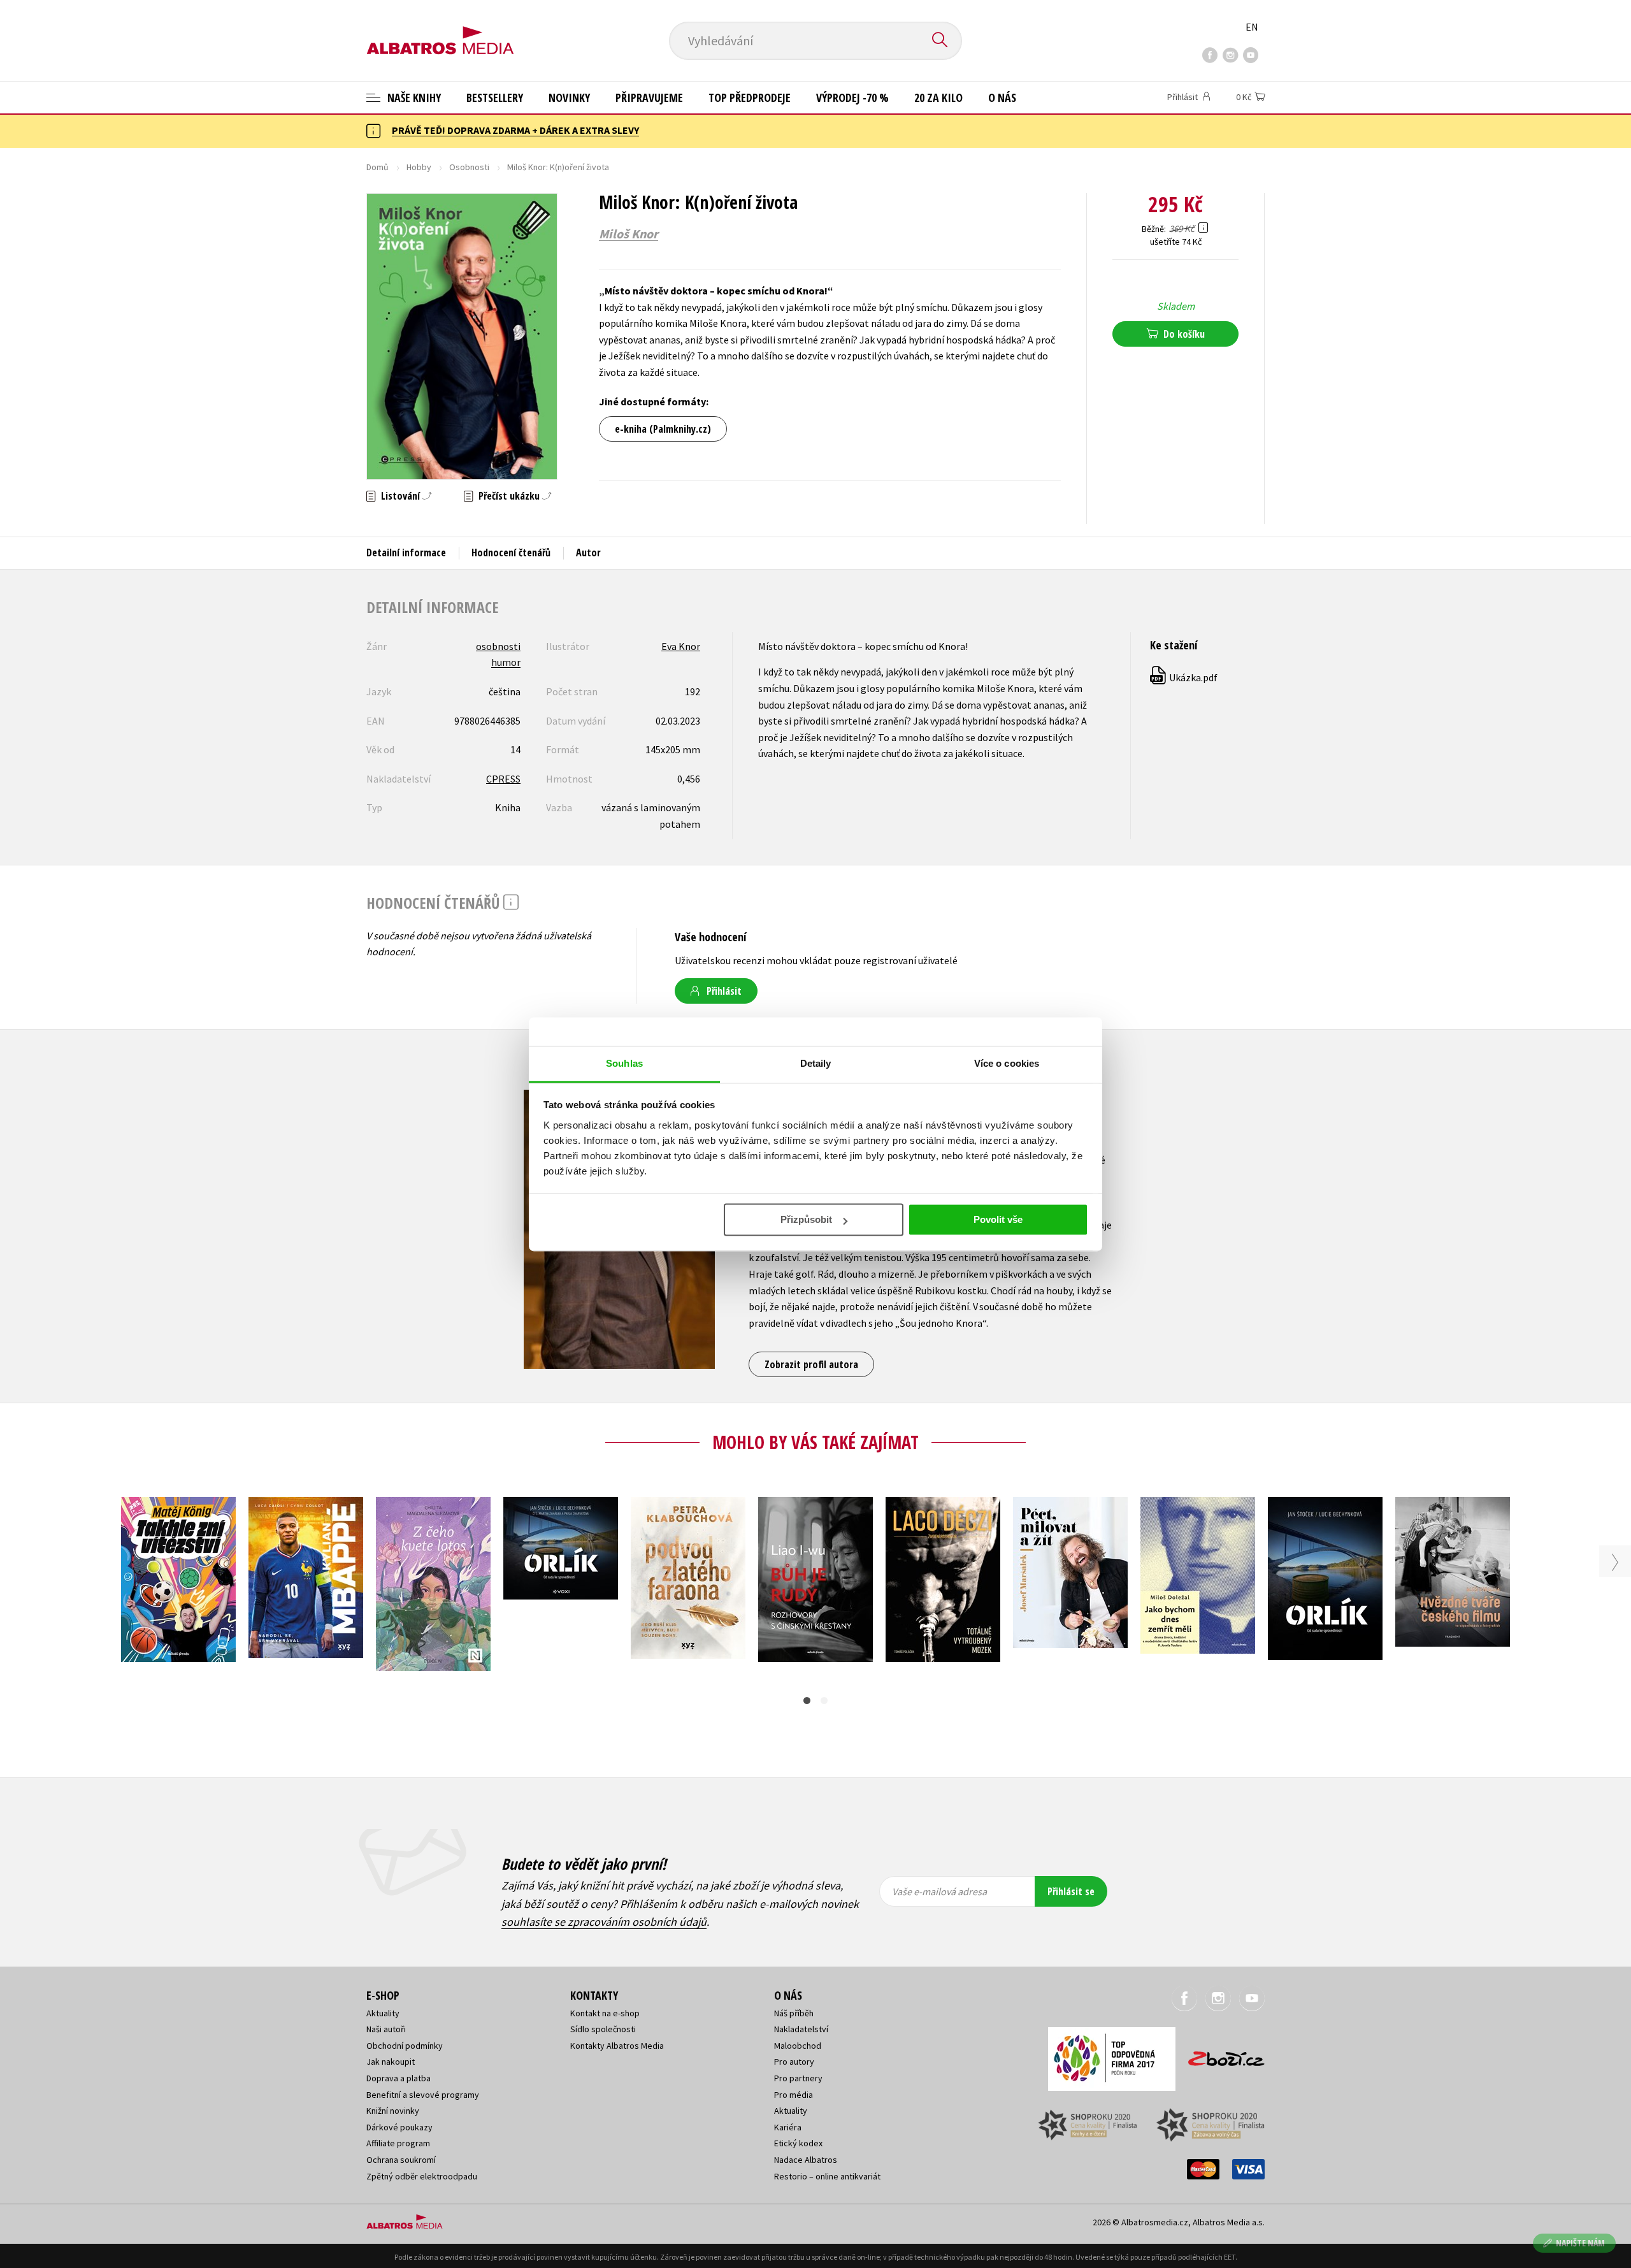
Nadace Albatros (806, 2160)
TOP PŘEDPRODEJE (750, 98)
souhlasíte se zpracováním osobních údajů (604, 1922)
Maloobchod (798, 2046)
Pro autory (794, 2062)
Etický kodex (798, 2143)
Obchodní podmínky (405, 2046)
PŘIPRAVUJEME (649, 98)
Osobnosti (469, 167)
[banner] (440, 30)
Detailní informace (406, 553)
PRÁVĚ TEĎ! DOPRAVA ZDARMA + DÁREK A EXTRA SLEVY (515, 130)
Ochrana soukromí (401, 2160)
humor (506, 662)
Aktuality (383, 2013)
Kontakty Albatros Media (617, 2046)
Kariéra (788, 2127)
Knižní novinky (393, 2111)
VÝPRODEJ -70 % (852, 98)
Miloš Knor (629, 234)
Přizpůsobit (806, 1219)
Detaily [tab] (816, 1063)
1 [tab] (807, 1701)
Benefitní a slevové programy (423, 2095)
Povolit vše (998, 1219)
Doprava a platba (399, 2078)
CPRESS (503, 779)
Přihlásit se (1071, 1891)
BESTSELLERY (495, 98)
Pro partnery (798, 2078)
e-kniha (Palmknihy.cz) (663, 429)
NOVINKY (569, 98)
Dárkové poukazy (399, 2127)
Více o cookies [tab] (1007, 1063)
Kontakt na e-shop (605, 2013)
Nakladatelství (801, 2029)
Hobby (419, 167)
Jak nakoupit (391, 2062)
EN (1252, 27)
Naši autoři (386, 2029)
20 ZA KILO (938, 98)
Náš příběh (794, 2013)
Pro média (794, 2095)
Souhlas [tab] (624, 1063)
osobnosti (498, 646)
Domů (377, 167)
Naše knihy (413, 98)
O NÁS (1002, 98)
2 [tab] (824, 1701)
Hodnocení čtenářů (511, 553)
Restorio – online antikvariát (827, 2176)
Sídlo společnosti (603, 2029)
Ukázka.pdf (1184, 677)
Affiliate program (398, 2143)
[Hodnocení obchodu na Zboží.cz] (1220, 2055)
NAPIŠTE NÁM (1580, 2243)
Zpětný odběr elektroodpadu (422, 2176)
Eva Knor (681, 646)
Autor (588, 553)
